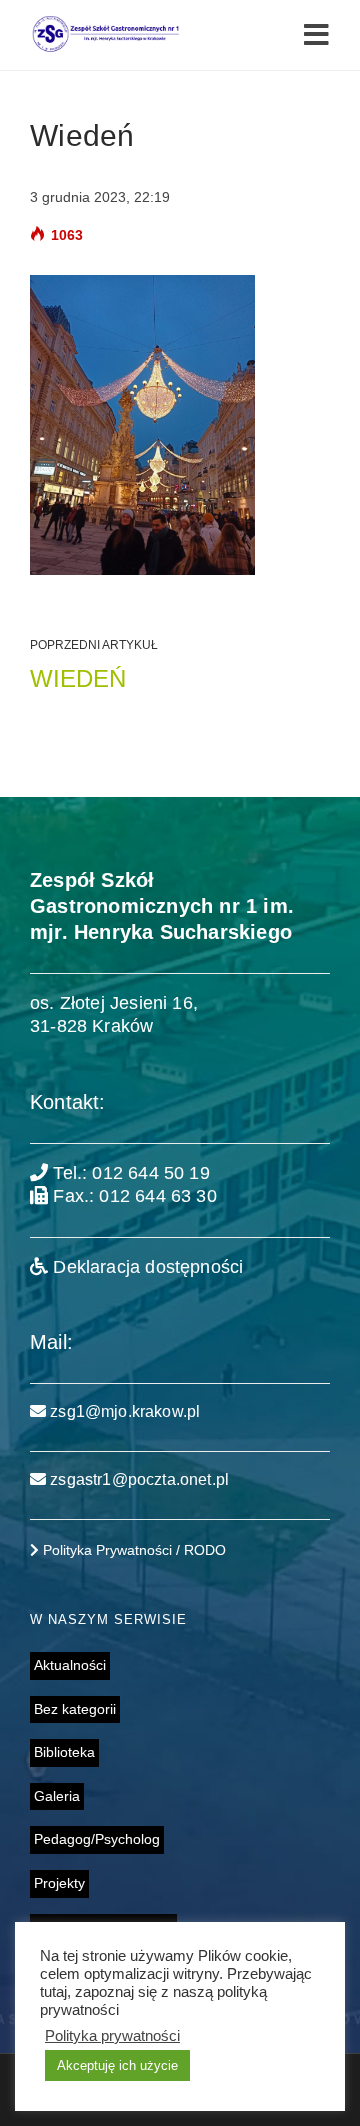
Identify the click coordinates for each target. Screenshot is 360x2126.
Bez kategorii (75, 1709)
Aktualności (70, 1665)
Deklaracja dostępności (145, 1267)
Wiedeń (78, 678)
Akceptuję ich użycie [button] (117, 2065)
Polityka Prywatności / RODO (132, 1550)
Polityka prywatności (112, 2036)
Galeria (57, 1796)
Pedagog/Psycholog (97, 1839)
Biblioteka (64, 1752)
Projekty (59, 1883)
